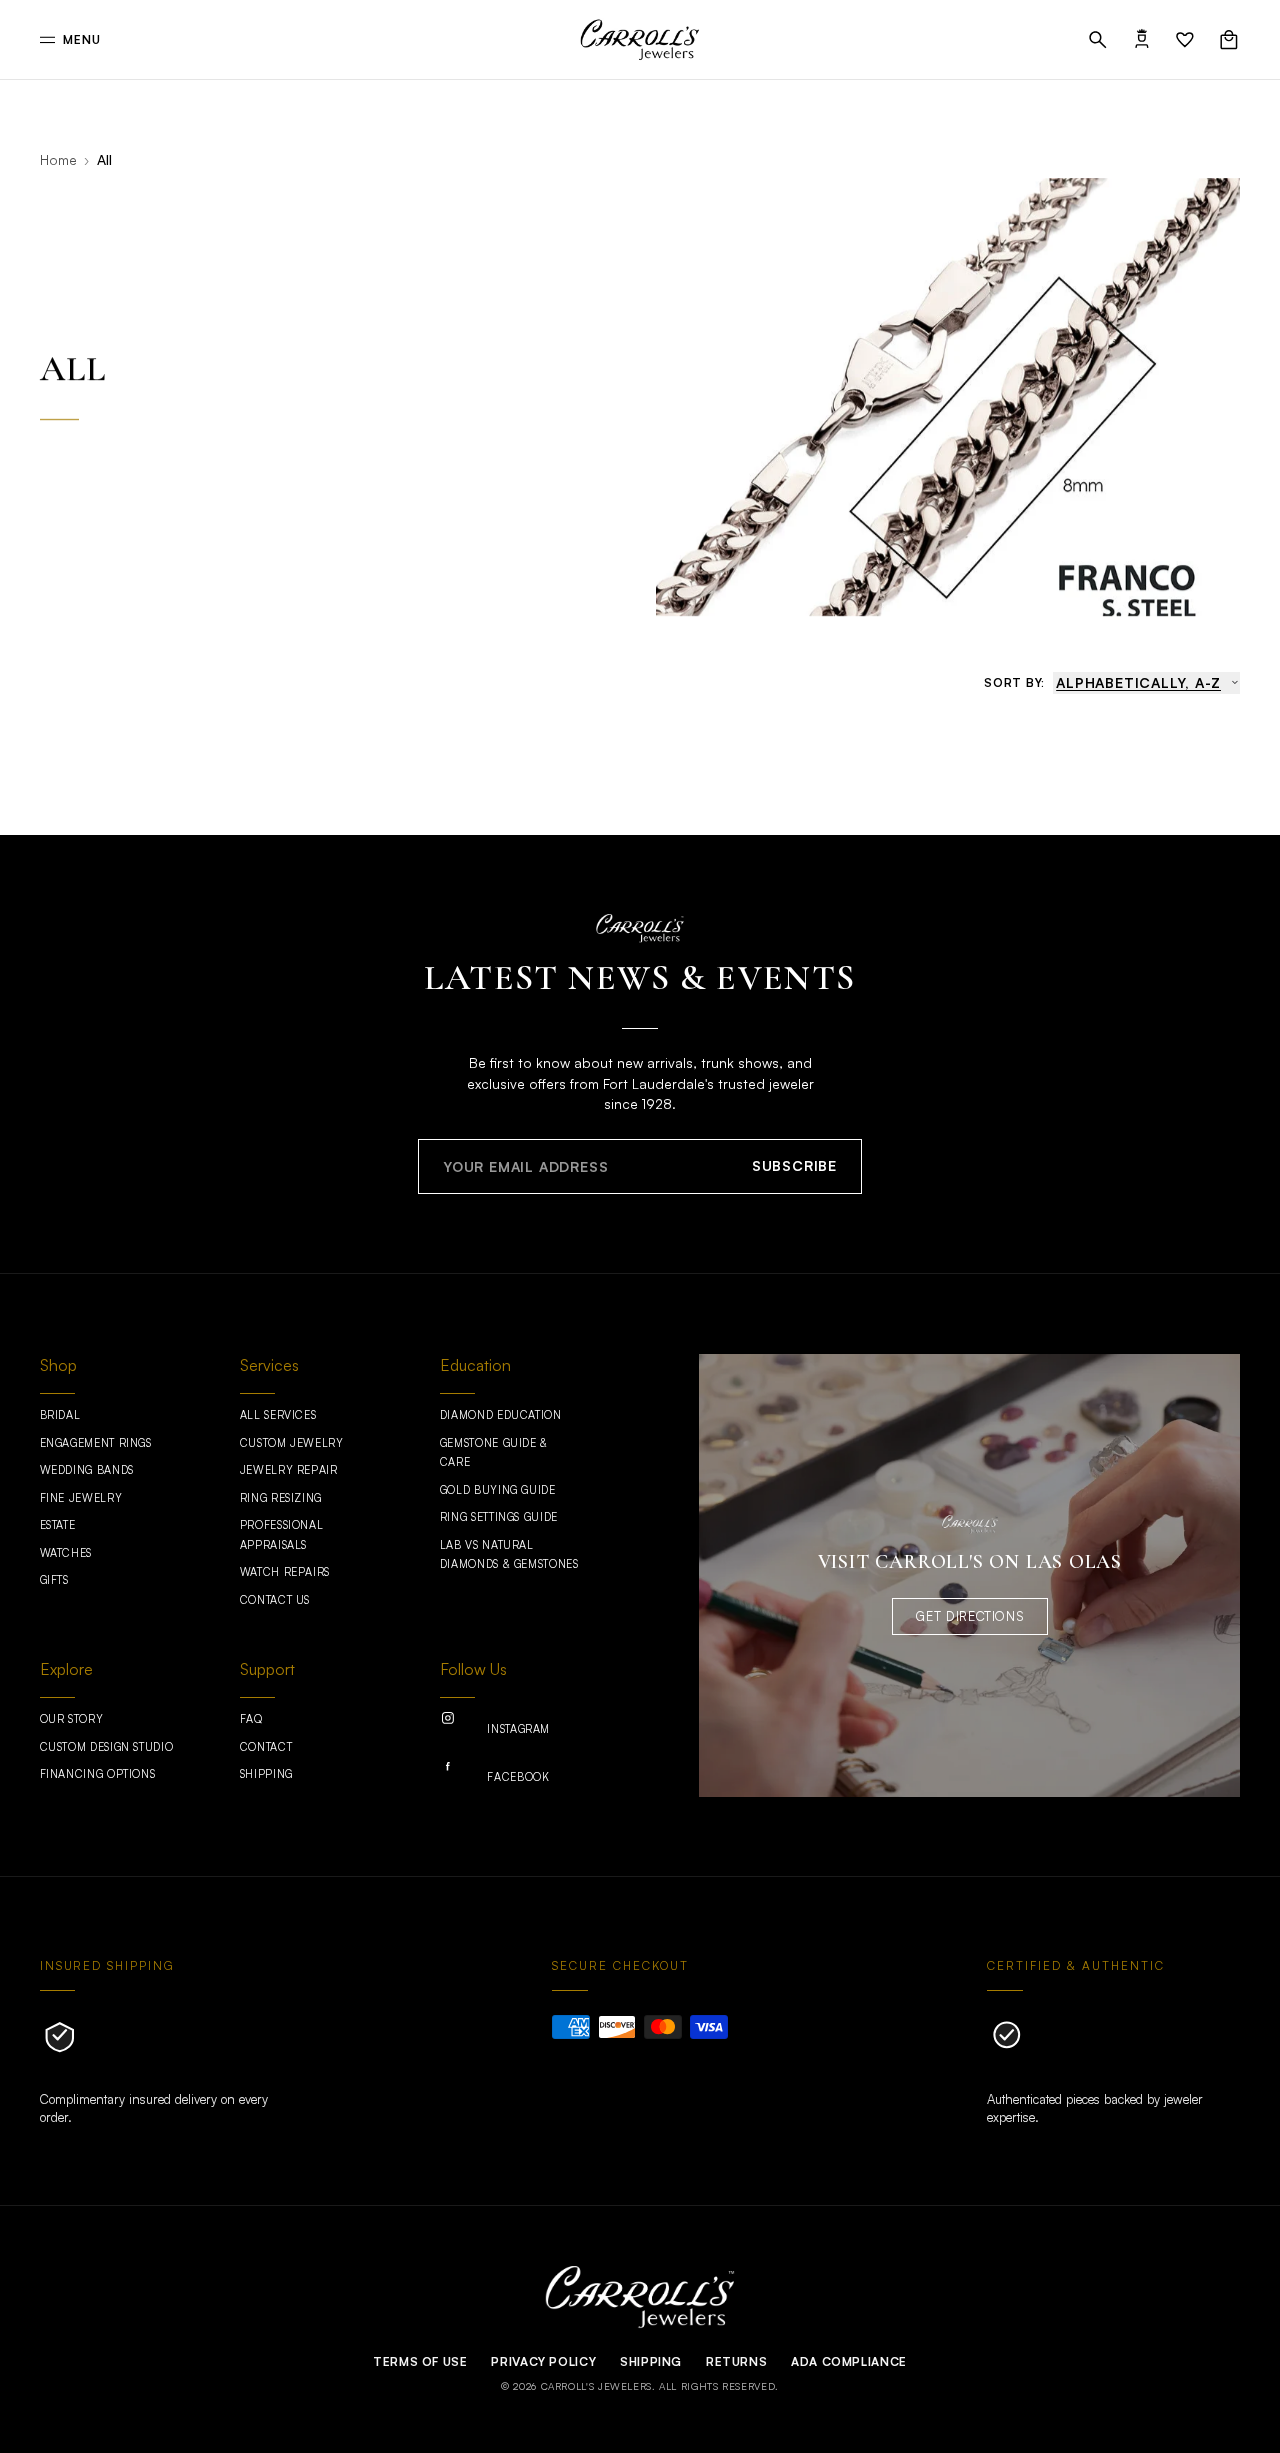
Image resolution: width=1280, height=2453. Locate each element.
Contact (266, 1747)
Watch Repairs (285, 1572)
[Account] (1142, 40)
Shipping (266, 1774)
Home (58, 159)
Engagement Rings (96, 1443)
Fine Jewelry (81, 1498)
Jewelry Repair (289, 1470)
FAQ (251, 1719)
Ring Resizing (281, 1498)
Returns (736, 2361)
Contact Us (275, 1600)
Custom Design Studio (107, 1747)
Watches (66, 1553)
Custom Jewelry (292, 1443)
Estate (58, 1525)
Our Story (72, 1719)
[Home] (640, 40)
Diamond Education (501, 1415)
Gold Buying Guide (498, 1490)
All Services (278, 1415)
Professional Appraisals (282, 1535)
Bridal (60, 1415)
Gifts (54, 1580)
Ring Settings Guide (499, 1517)
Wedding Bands (87, 1470)
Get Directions (969, 1616)
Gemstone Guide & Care (494, 1453)
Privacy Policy (543, 2361)
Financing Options (98, 1774)
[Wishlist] (1185, 40)
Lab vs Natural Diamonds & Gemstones (509, 1555)
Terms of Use (420, 2361)
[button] (1098, 40)
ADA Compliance (849, 2361)
